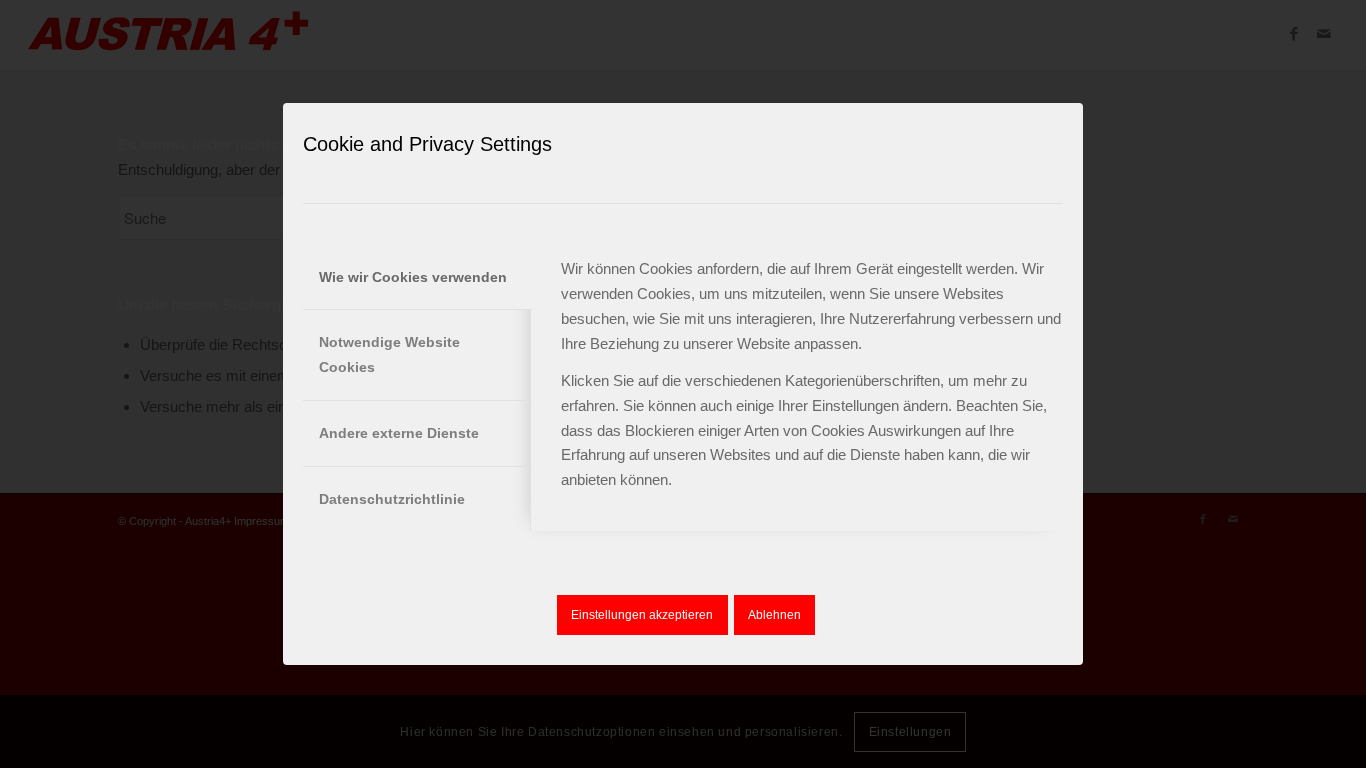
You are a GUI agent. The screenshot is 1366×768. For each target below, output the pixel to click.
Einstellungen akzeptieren (642, 615)
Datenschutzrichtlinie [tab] (392, 499)
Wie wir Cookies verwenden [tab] (413, 277)
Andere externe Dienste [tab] (399, 433)
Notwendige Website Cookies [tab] (389, 354)
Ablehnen (774, 615)
